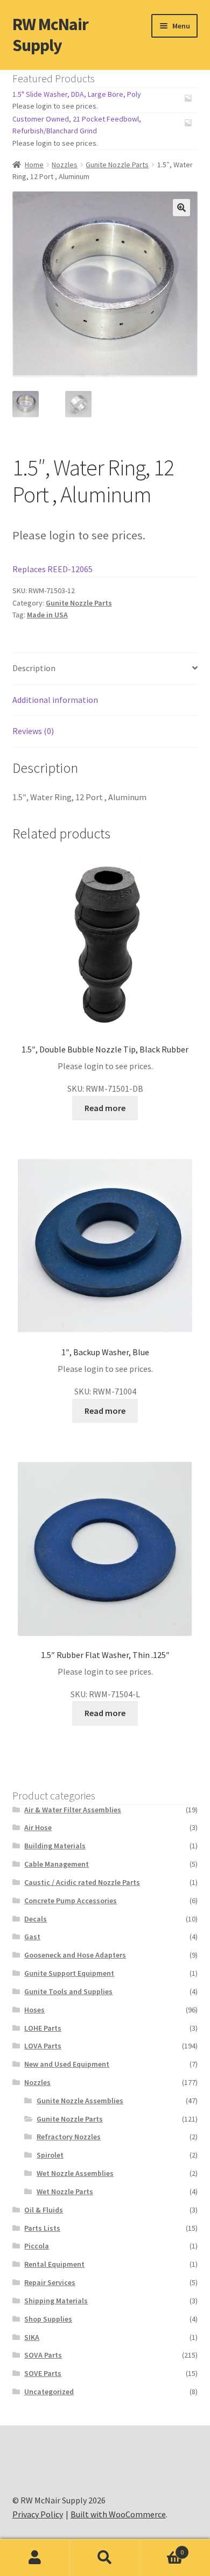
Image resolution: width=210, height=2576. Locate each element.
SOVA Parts (43, 2355)
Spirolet (50, 2155)
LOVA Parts (43, 2046)
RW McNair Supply (50, 35)
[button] (181, 208)
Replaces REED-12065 (52, 569)
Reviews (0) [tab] (33, 731)
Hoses (34, 2010)
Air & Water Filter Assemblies (73, 1810)
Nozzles (65, 165)
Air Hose (38, 1827)
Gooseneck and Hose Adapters (75, 1955)
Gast (32, 1937)
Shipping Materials (56, 2301)
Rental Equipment (54, 2264)
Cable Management (57, 1864)
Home (34, 165)
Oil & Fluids (44, 2210)
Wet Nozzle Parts (65, 2191)
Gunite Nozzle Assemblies (80, 2101)
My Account (35, 2558)
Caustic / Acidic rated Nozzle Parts (82, 1882)
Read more (105, 1108)
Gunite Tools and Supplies (68, 1991)
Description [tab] (34, 668)
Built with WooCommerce (118, 2514)
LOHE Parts (43, 2028)
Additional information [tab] (55, 700)
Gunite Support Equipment (69, 1973)
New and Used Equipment (67, 2064)
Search (105, 2558)
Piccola (37, 2246)
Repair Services (50, 2282)
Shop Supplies (48, 2319)
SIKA (32, 2337)
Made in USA (47, 615)
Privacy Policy (38, 2514)
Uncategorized (49, 2392)
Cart (162, 2548)
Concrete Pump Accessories (71, 1901)
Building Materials (55, 1846)
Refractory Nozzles (69, 2137)
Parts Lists (42, 2228)
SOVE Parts (43, 2373)
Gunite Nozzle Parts (117, 165)
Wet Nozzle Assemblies (75, 2173)
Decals (36, 1919)
